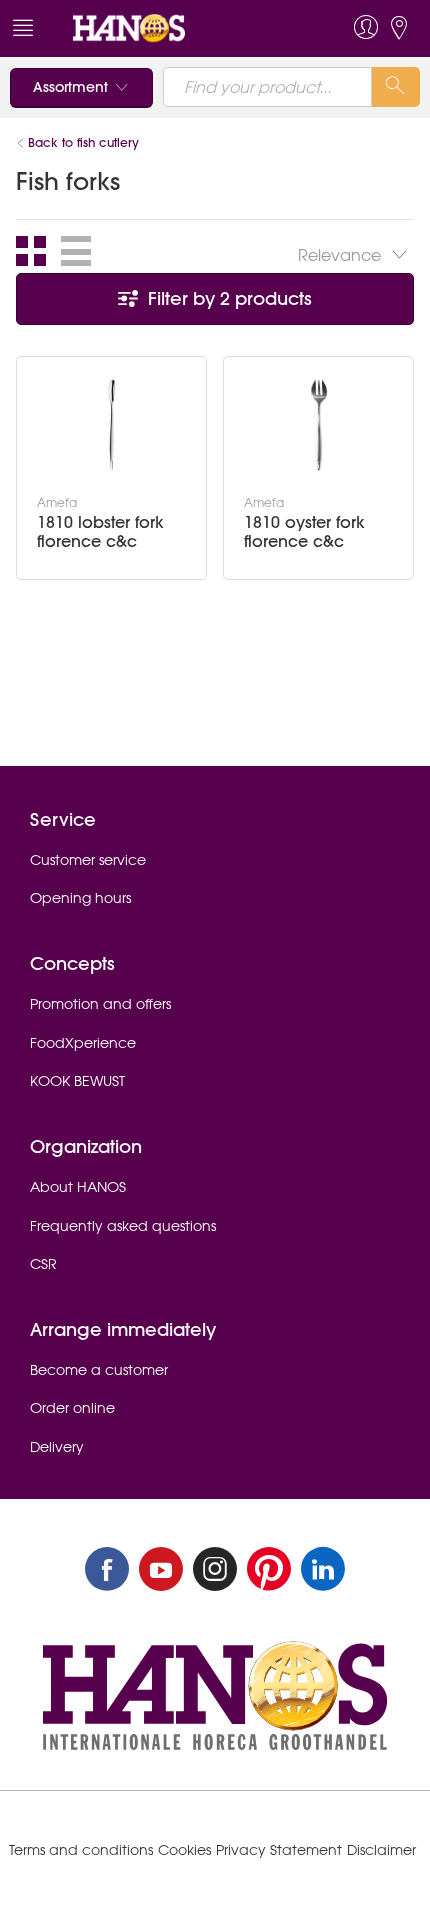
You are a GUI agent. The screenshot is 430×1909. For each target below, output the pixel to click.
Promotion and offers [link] (100, 1004)
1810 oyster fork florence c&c (304, 532)
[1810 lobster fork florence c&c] (112, 425)
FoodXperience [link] (83, 1043)
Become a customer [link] (99, 1370)
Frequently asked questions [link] (123, 1226)
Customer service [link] (88, 860)
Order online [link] (72, 1408)
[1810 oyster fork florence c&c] (319, 425)
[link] (173, 28)
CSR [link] (43, 1264)
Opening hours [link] (80, 898)
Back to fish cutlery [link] (83, 142)
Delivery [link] (57, 1447)
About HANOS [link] (78, 1187)
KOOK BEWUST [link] (77, 1081)
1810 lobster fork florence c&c (100, 532)
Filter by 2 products (227, 298)
